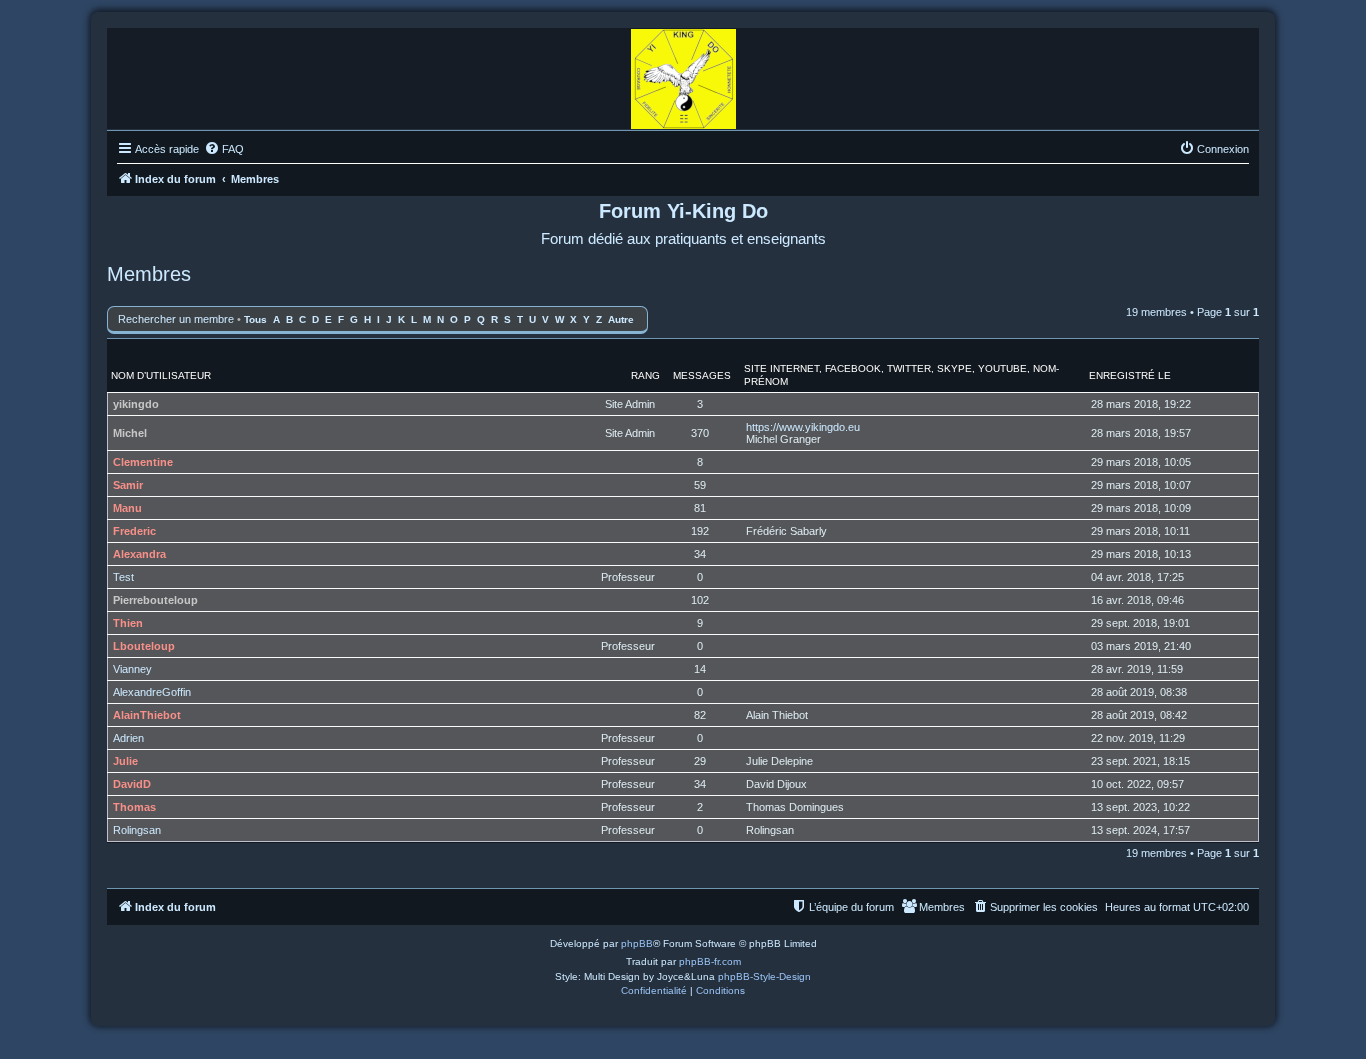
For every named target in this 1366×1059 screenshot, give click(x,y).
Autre (621, 319)
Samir (128, 485)
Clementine (143, 462)
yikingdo (136, 404)
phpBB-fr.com (710, 961)
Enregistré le (1130, 375)
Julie (125, 761)
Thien (128, 623)
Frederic (134, 531)
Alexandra (139, 554)
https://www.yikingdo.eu (803, 427)
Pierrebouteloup (155, 600)
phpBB (637, 943)
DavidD (132, 784)
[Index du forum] (683, 74)
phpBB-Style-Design (764, 976)
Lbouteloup (144, 646)
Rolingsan (137, 830)
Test (123, 577)
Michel (130, 433)
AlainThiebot (147, 715)
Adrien (128, 738)
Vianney (132, 669)
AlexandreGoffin (152, 692)
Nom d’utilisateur (161, 375)
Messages (702, 375)
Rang (645, 375)
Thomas (134, 807)
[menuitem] (224, 149)
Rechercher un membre (176, 319)
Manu (127, 508)
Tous (255, 319)
